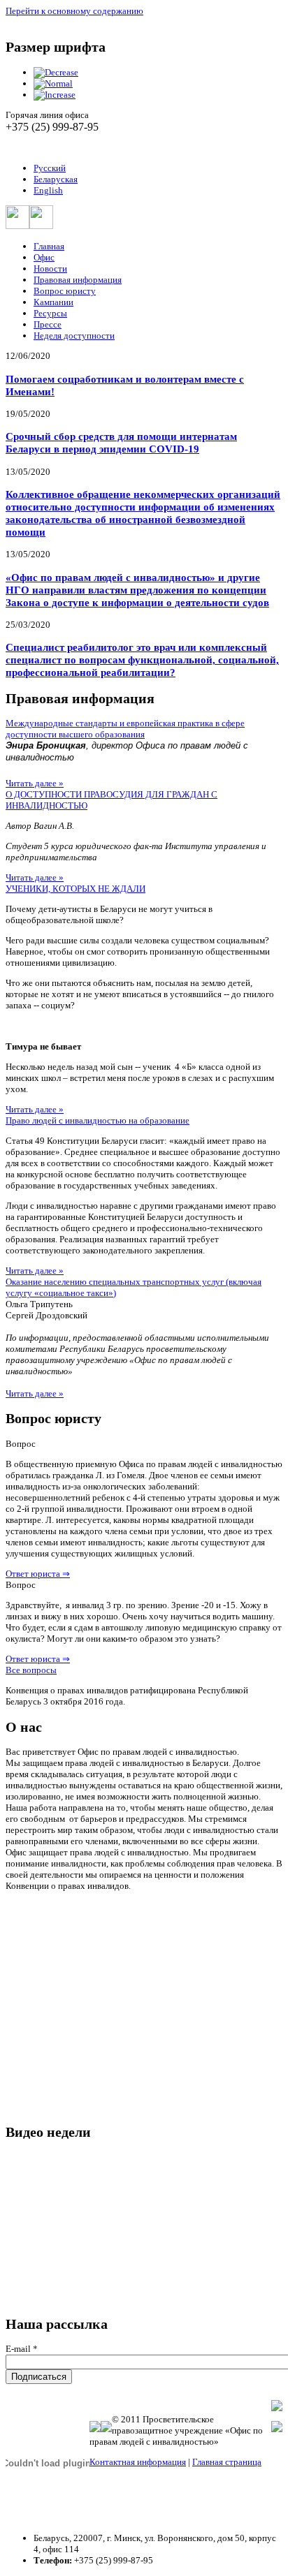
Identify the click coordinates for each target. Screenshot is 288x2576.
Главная (49, 246)
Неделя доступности (74, 336)
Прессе (48, 324)
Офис (44, 257)
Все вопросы (31, 1670)
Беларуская (56, 179)
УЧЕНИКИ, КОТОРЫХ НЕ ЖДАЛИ (75, 889)
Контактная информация (138, 2462)
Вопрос (21, 1444)
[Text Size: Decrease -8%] (56, 72)
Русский (50, 168)
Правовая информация (78, 280)
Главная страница (227, 2462)
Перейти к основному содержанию (74, 11)
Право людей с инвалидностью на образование (98, 1120)
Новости (50, 268)
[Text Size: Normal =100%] (53, 83)
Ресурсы (50, 313)
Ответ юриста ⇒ (38, 1574)
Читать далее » (35, 783)
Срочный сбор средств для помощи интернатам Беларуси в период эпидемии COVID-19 (121, 442)
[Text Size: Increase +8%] (55, 95)
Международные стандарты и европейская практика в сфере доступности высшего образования (125, 729)
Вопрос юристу (65, 291)
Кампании (53, 302)
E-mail (22, 2349)
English (48, 190)
